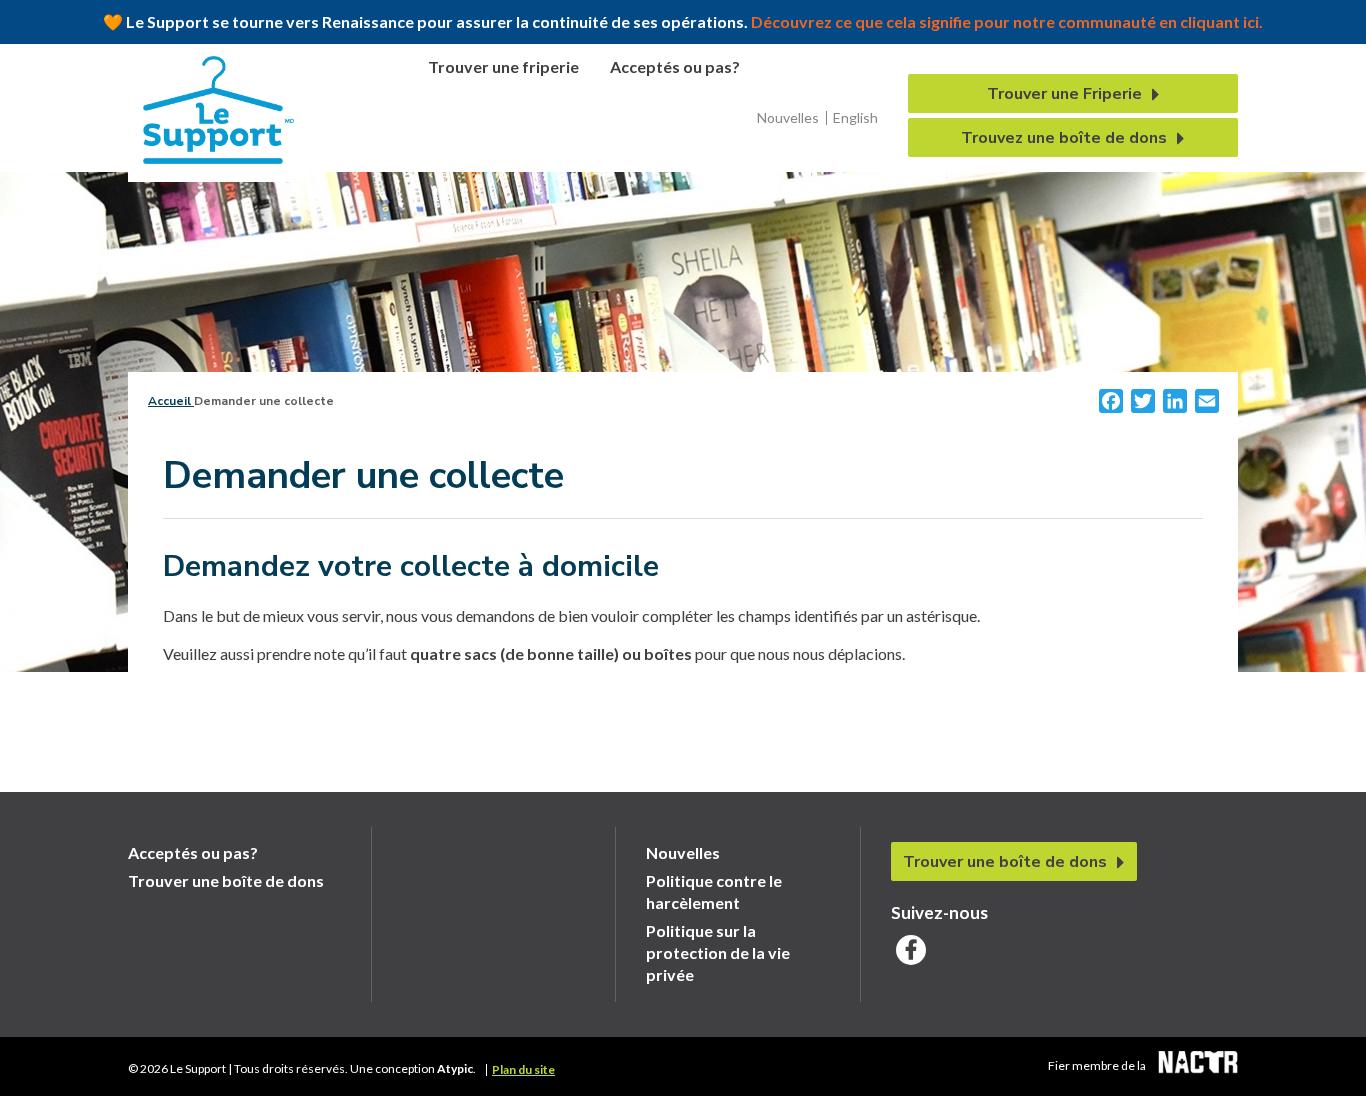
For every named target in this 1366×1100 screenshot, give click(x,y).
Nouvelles (788, 118)
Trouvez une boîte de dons (1064, 138)
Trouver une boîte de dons (226, 880)
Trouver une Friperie (1064, 94)
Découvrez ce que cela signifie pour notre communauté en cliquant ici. (1005, 21)
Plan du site (523, 1070)
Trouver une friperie (503, 66)
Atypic (455, 1068)
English (855, 118)
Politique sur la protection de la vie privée (718, 953)
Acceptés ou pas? (675, 66)
